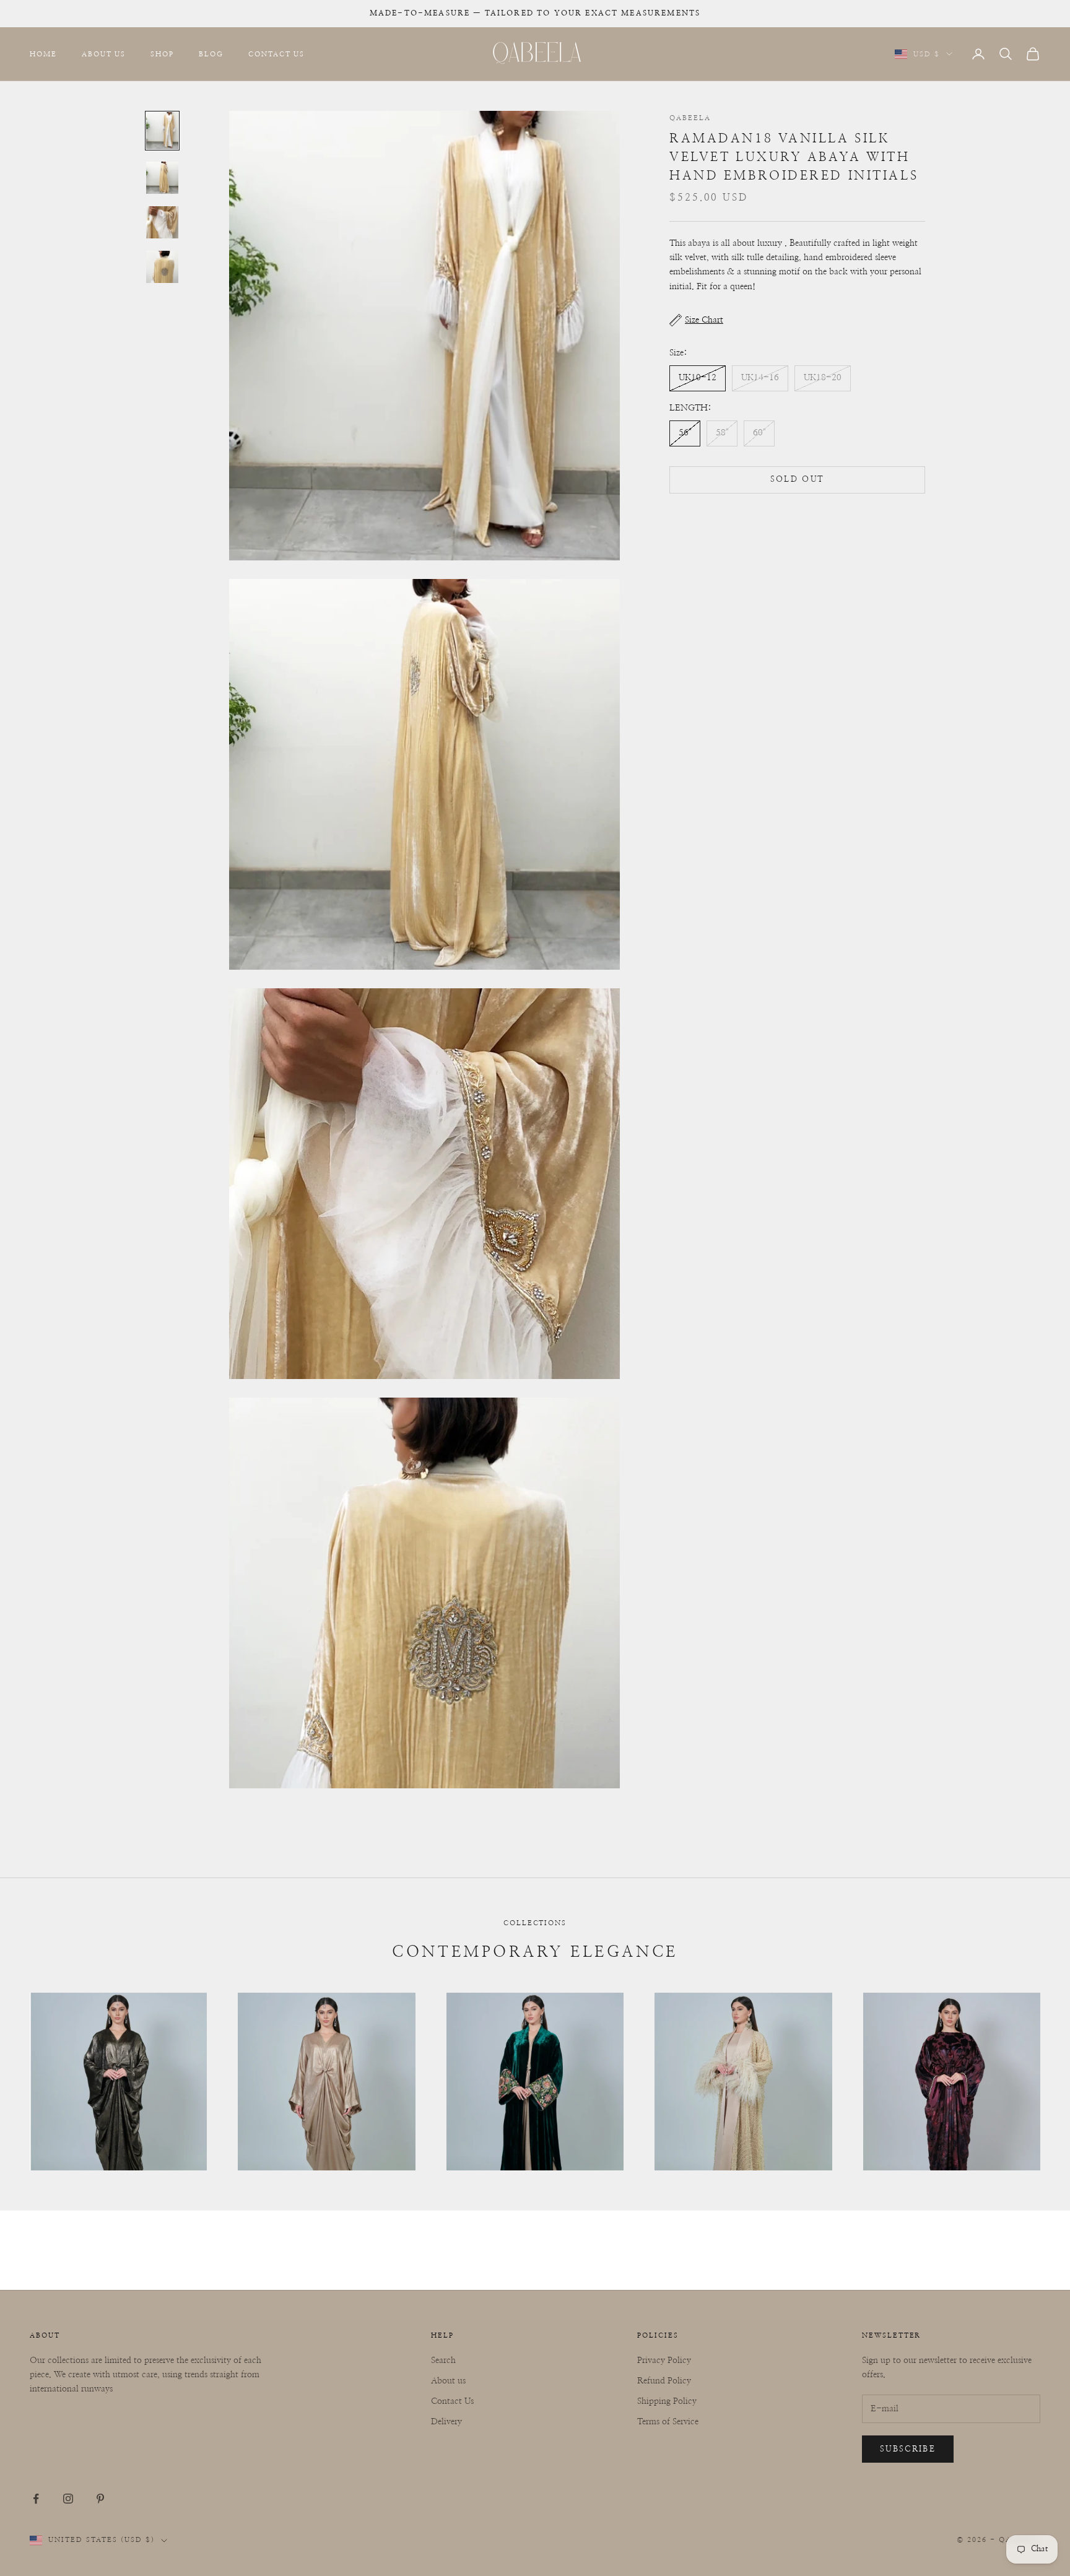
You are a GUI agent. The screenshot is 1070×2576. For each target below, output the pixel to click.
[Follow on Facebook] (36, 2499)
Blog (211, 54)
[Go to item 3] (162, 222)
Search (443, 2361)
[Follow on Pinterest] (100, 2499)
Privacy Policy (664, 2361)
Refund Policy (664, 2381)
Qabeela (690, 118)
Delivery (446, 2422)
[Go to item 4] (162, 267)
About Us (104, 54)
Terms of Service (668, 2422)
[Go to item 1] (162, 131)
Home (43, 54)
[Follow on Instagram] (68, 2499)
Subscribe (908, 2449)
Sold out (798, 480)
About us (448, 2381)
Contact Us (276, 54)
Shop (162, 54)
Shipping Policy (667, 2401)
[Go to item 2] (162, 178)
